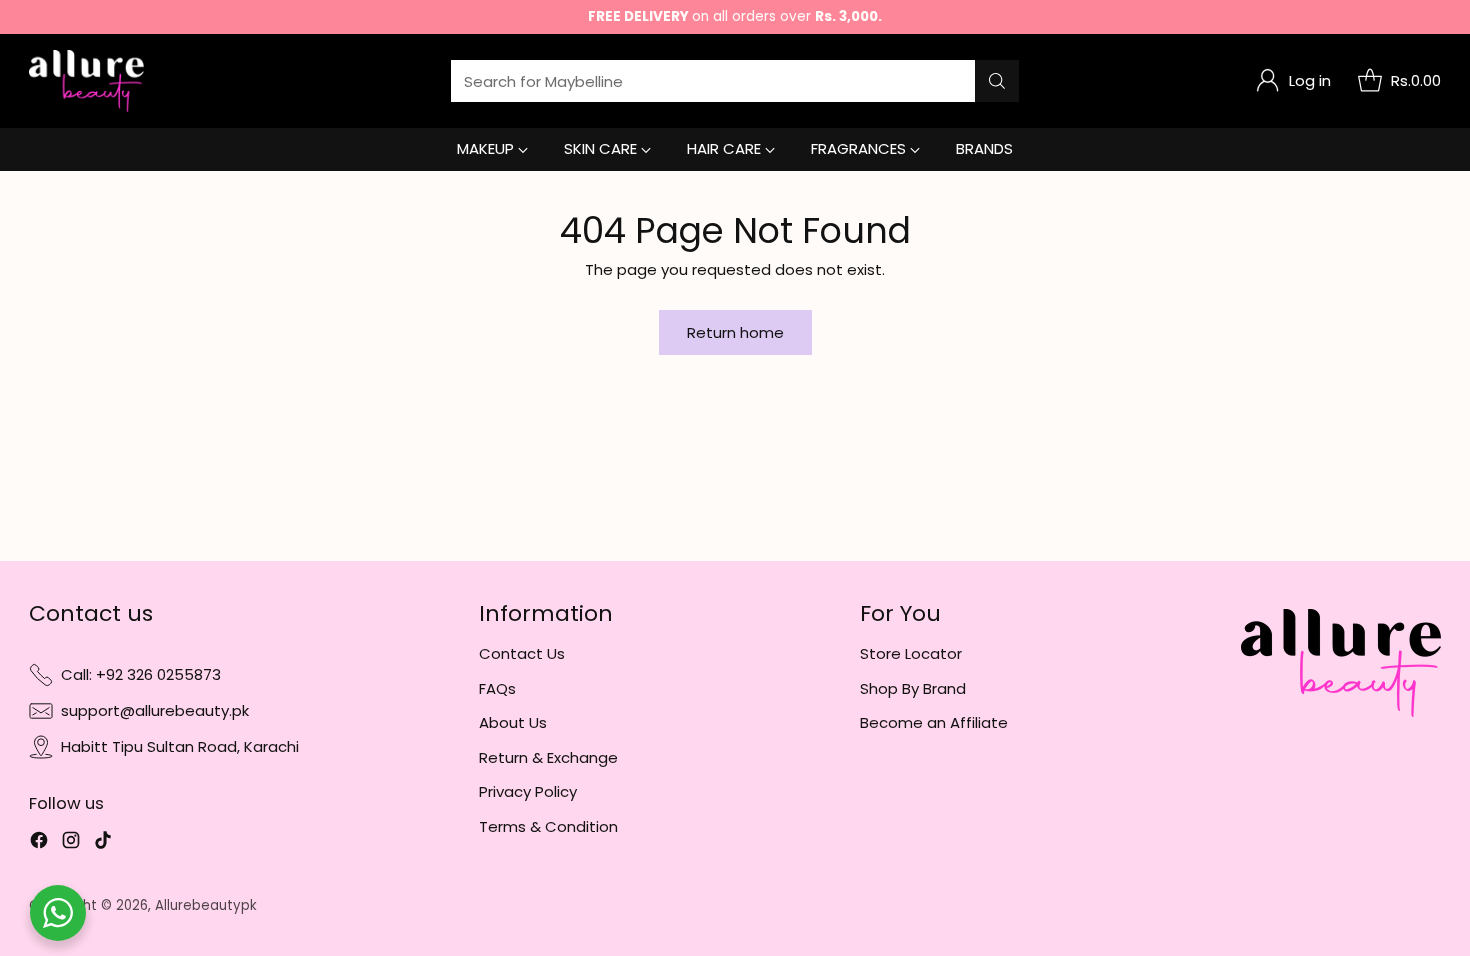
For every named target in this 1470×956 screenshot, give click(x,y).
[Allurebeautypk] (86, 81)
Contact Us (522, 653)
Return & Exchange (548, 757)
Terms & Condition (548, 826)
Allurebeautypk (206, 905)
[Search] (997, 81)
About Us (513, 722)
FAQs (497, 688)
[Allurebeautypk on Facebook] (39, 843)
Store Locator (911, 653)
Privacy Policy (528, 791)
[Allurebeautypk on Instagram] (71, 843)
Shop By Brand (913, 688)
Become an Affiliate (934, 722)
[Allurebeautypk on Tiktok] (103, 843)
